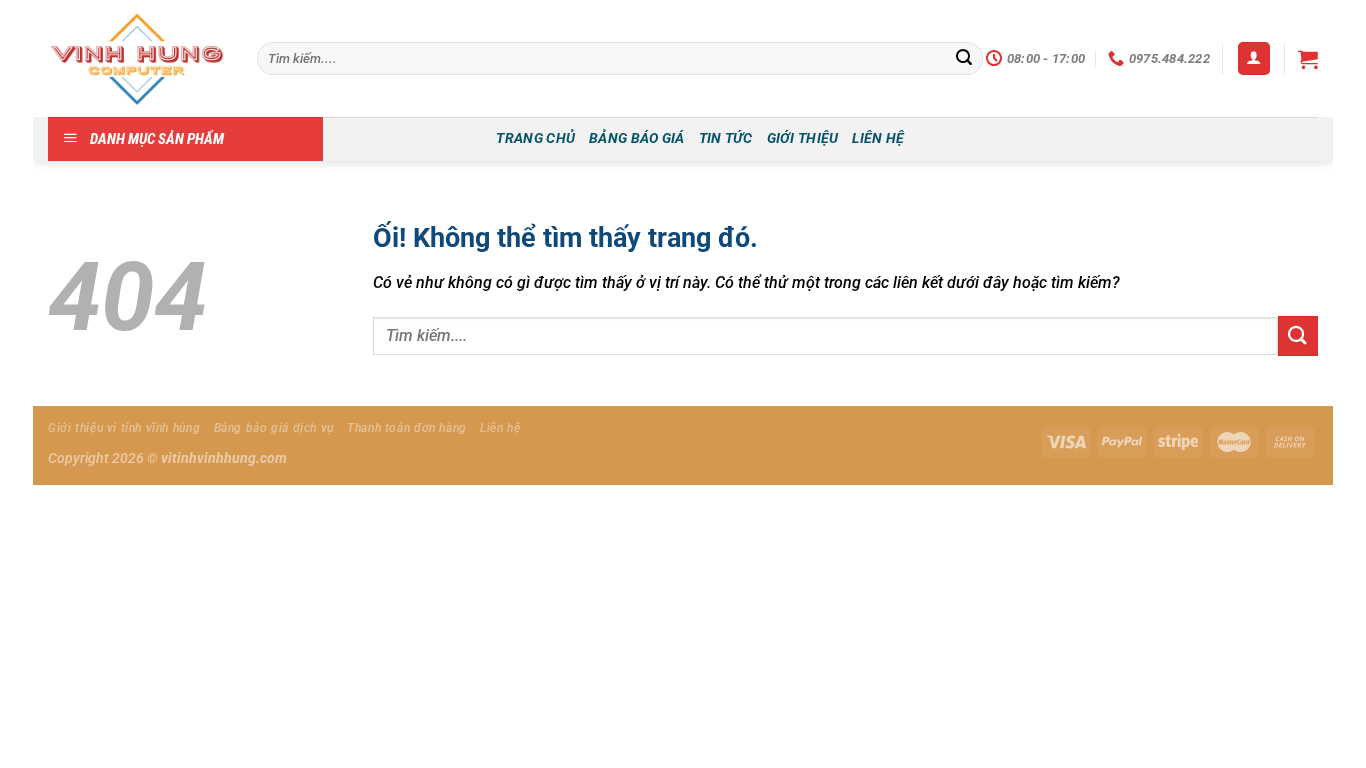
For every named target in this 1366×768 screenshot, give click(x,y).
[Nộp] (964, 59)
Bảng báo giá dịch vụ (274, 428)
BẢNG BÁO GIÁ (636, 138)
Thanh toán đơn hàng (407, 428)
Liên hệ (500, 428)
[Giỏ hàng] (1308, 59)
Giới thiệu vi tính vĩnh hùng (124, 428)
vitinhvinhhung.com (224, 458)
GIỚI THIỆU (803, 138)
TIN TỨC (726, 138)
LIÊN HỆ (878, 138)
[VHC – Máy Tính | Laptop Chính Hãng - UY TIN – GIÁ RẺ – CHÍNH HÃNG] (137, 59)
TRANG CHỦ (535, 138)
